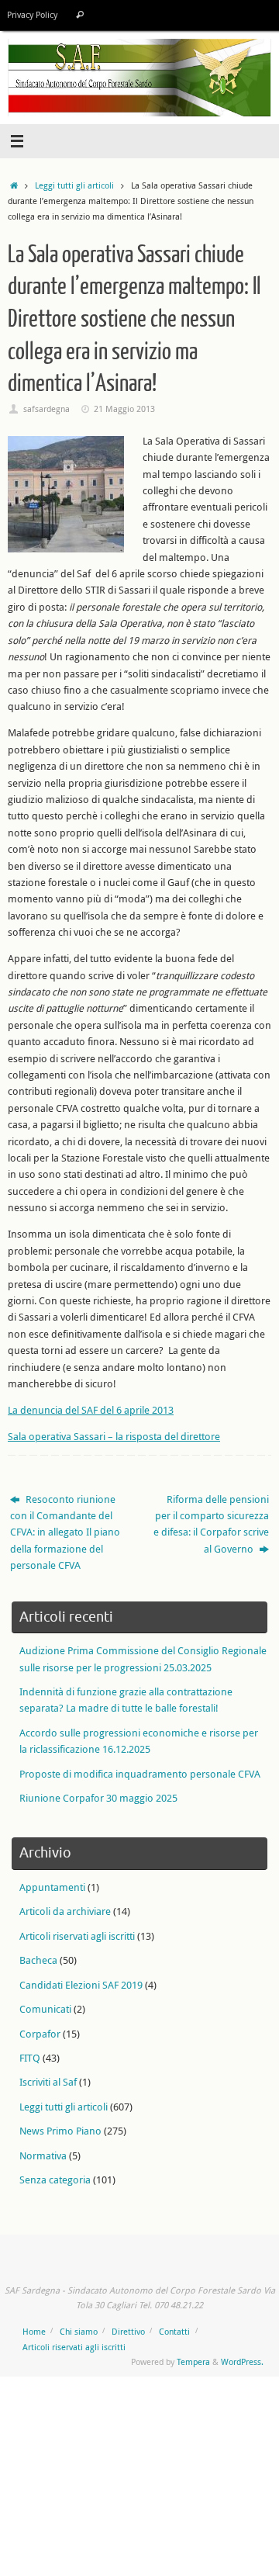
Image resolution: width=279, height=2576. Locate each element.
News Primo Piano (60, 2131)
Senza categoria (55, 2180)
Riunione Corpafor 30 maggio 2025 (98, 1798)
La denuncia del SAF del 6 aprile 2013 (91, 1410)
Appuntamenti (52, 1887)
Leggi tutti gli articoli (74, 185)
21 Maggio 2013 (124, 409)
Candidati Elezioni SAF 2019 (81, 1985)
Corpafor (40, 2034)
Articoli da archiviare (65, 1911)
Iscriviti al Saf (48, 2082)
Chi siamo (79, 2331)
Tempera (193, 2361)
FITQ (30, 2058)
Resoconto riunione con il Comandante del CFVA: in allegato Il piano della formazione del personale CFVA (65, 1533)
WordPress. (242, 2361)
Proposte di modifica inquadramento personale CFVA (140, 1774)
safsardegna (46, 409)
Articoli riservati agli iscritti (77, 1936)
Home (34, 2331)
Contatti (174, 2331)
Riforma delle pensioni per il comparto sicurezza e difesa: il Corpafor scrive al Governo (211, 1524)
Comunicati (45, 2009)
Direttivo (128, 2331)
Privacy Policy (32, 15)
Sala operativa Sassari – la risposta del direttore (114, 1437)
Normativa (43, 2156)
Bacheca (38, 1960)
